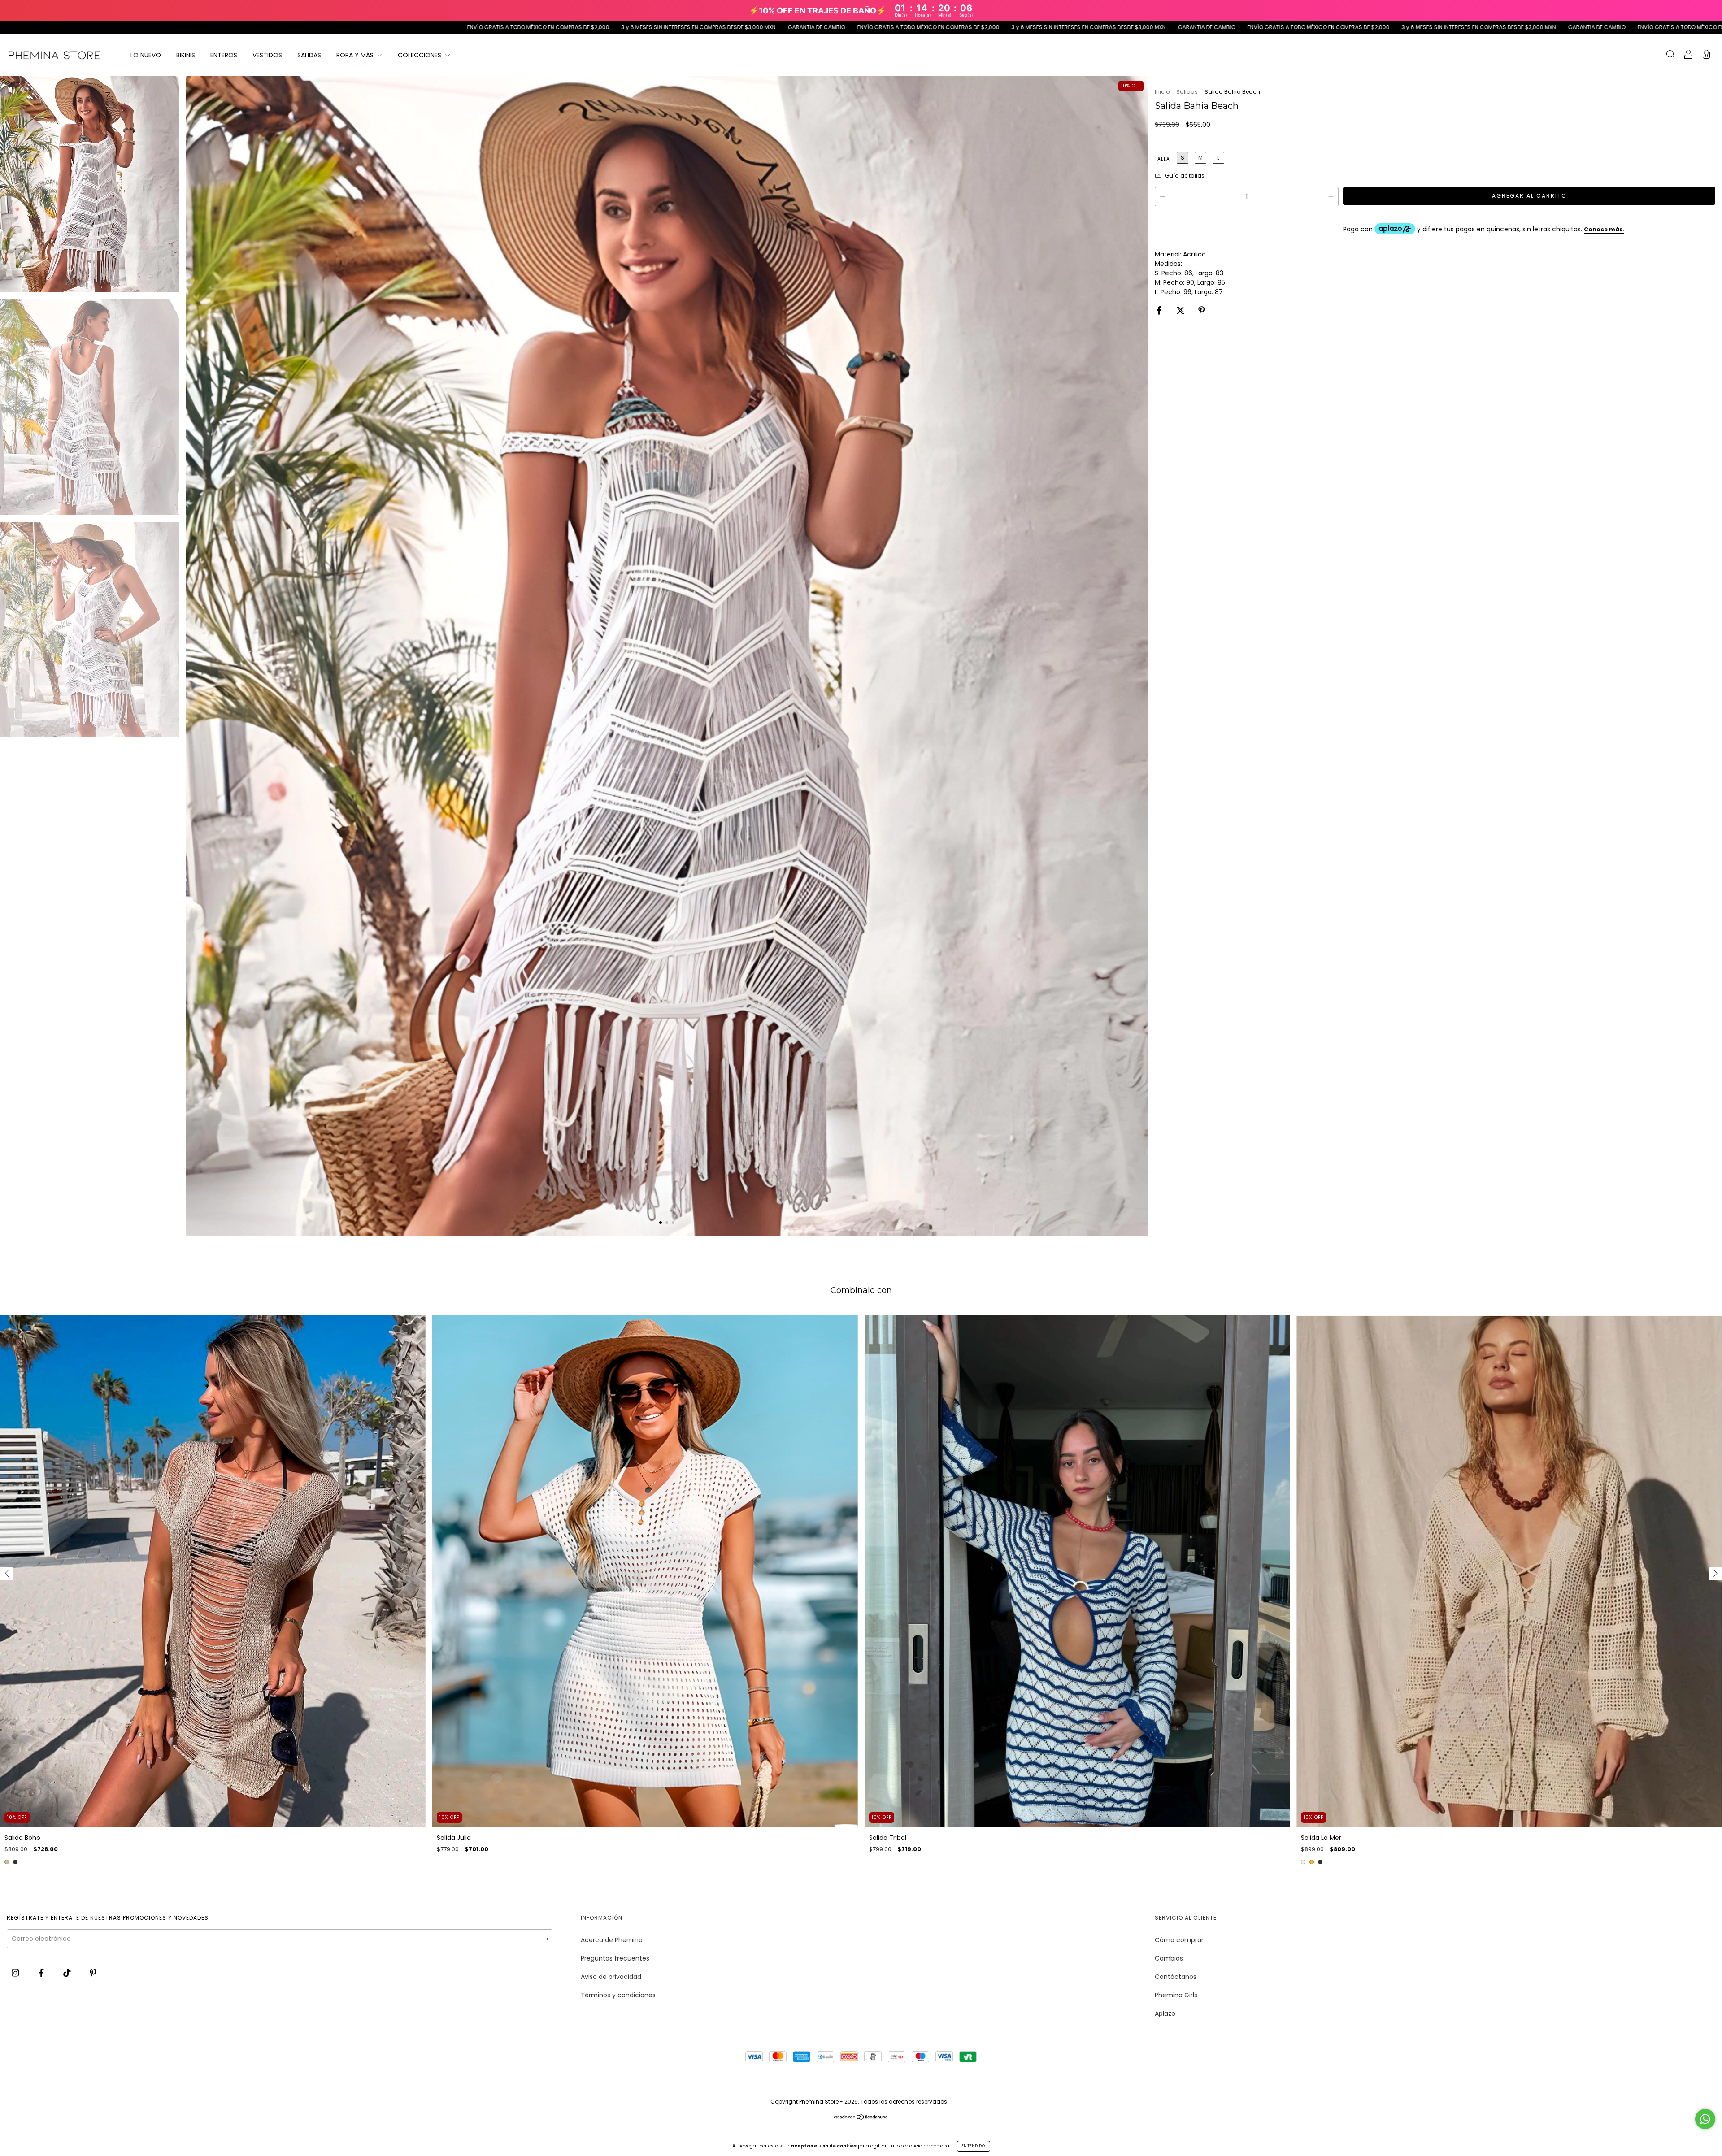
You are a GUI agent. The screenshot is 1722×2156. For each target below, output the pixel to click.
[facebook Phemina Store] (42, 1973)
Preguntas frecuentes (615, 1958)
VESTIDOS (267, 55)
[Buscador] (1670, 56)
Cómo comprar (1179, 1940)
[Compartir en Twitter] (1181, 310)
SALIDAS (309, 55)
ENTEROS (224, 55)
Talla (1162, 159)
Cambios (1169, 1958)
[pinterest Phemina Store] (93, 1973)
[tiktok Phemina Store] (68, 1973)
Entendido (974, 2146)
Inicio (1162, 92)
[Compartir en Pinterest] (1202, 310)
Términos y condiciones (618, 1995)
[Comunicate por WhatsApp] (1705, 2119)
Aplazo (1165, 2013)
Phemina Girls (1176, 1995)
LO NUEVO (146, 55)
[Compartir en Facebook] (1160, 310)
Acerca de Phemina (612, 1940)
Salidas (1187, 92)
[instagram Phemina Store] (16, 1973)
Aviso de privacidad (611, 1977)
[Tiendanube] (861, 2117)
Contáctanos (1176, 1977)
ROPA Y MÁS (356, 55)
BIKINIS (186, 55)
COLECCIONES (420, 55)
